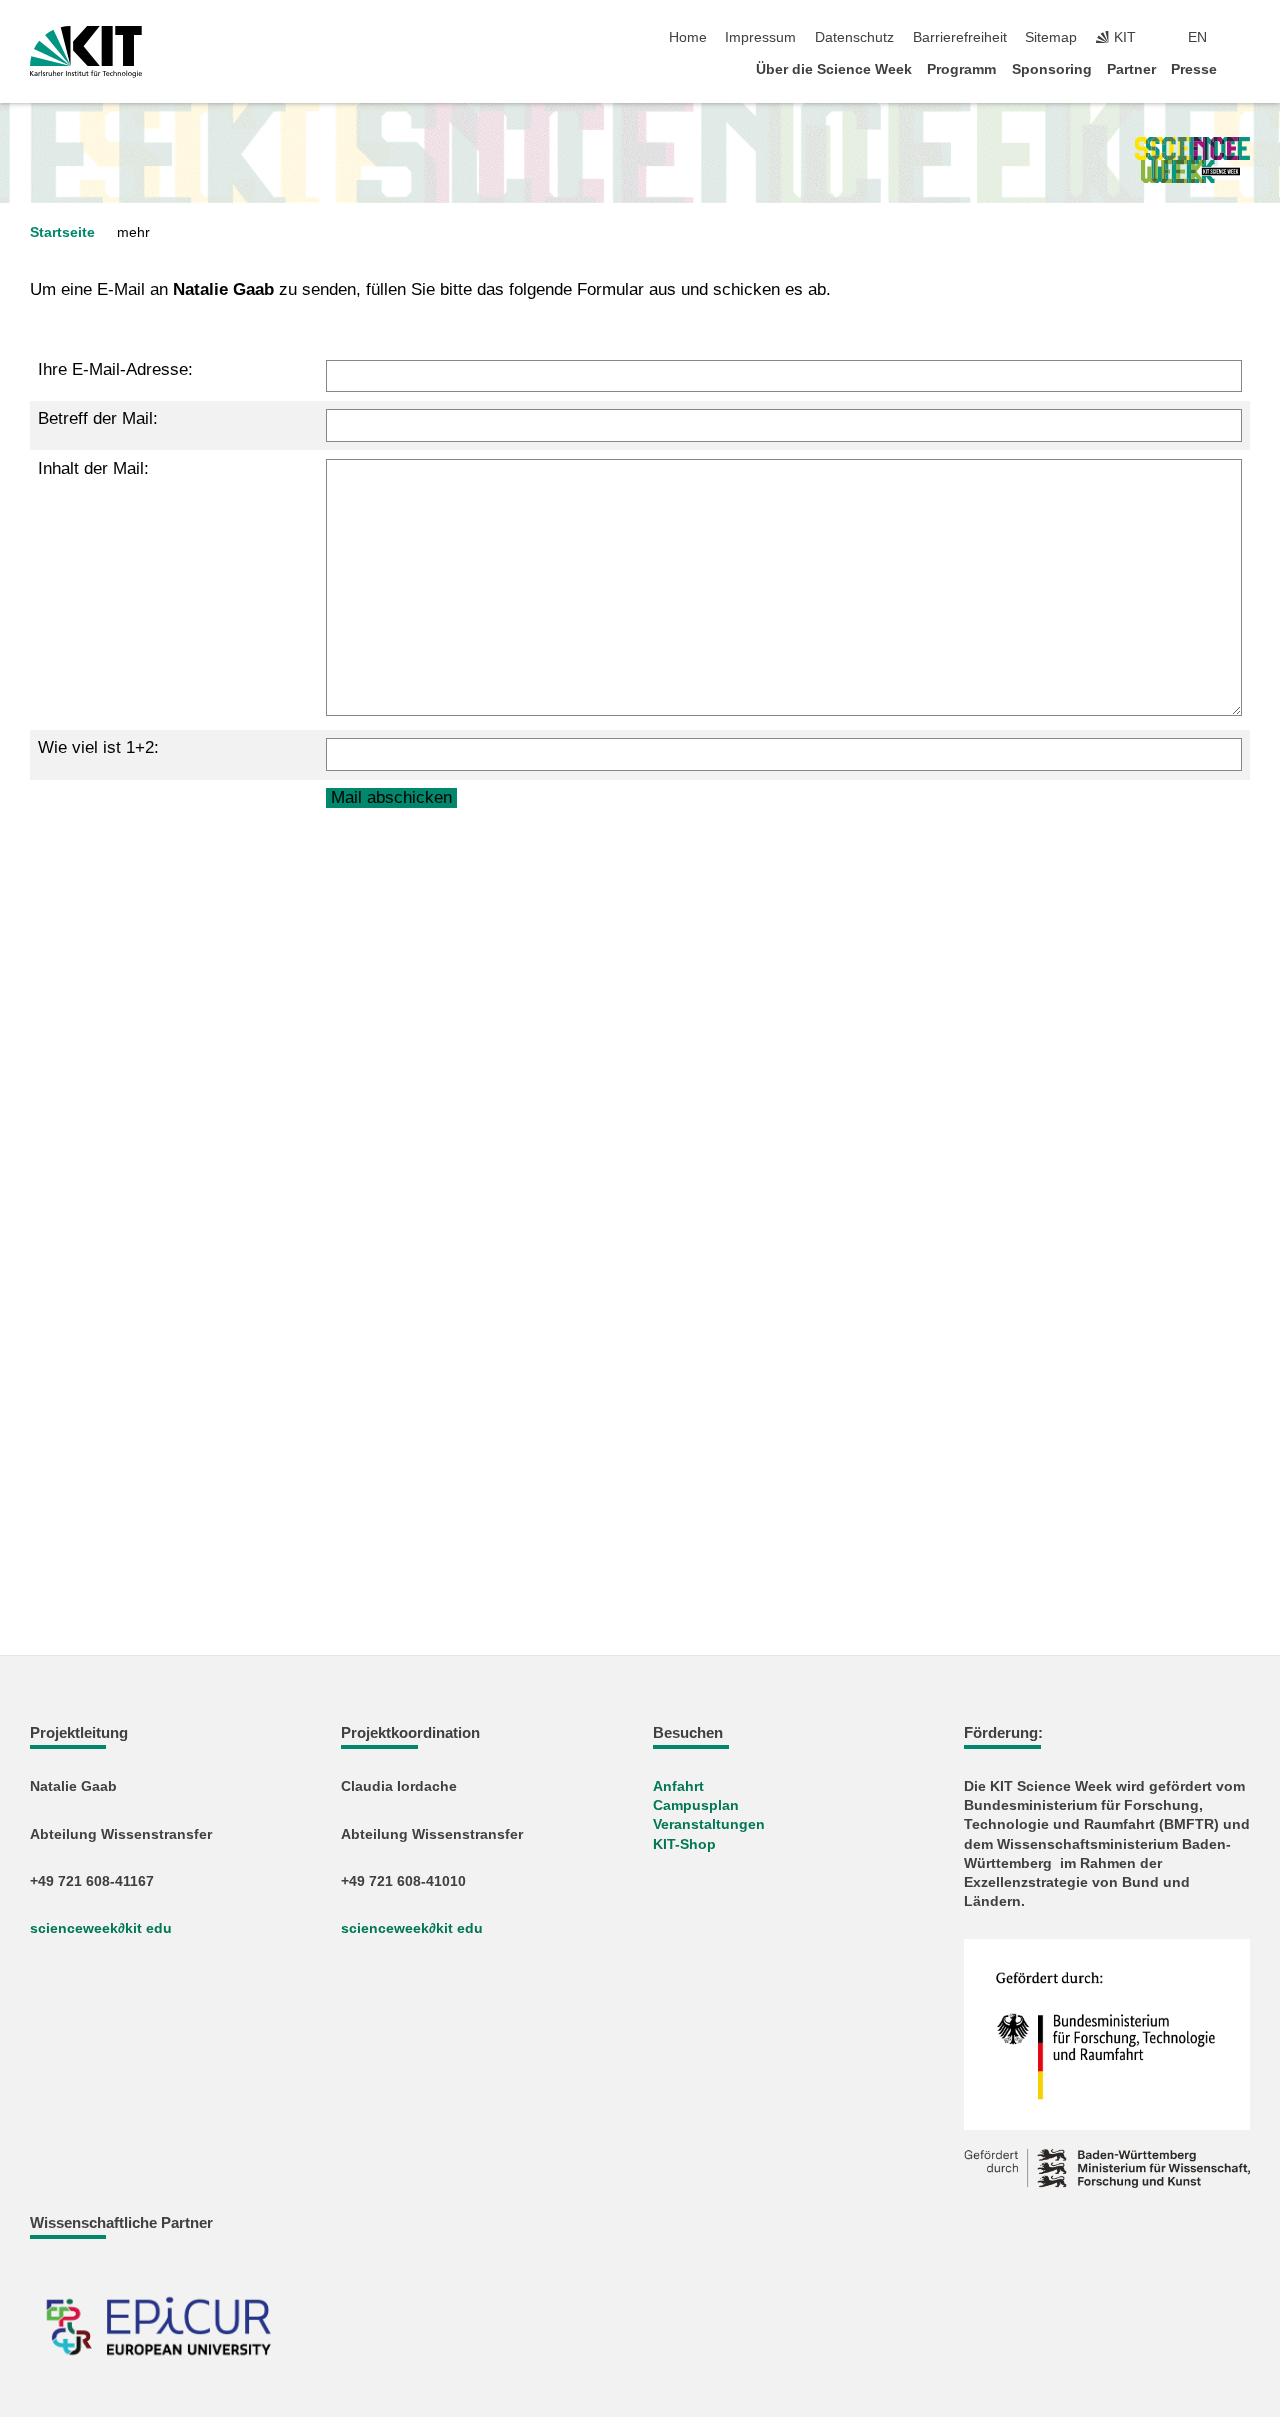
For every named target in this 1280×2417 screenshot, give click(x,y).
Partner (1131, 69)
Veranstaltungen (709, 1824)
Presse (1194, 69)
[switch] (1244, 38)
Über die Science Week (834, 69)
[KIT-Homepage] (86, 52)
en (1197, 37)
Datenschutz (854, 37)
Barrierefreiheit (960, 37)
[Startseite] (1244, 68)
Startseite (62, 232)
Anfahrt (678, 1786)
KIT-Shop (684, 1844)
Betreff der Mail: (98, 418)
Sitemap (1051, 37)
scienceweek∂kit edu (101, 1928)
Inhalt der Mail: (93, 468)
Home (688, 37)
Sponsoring (1052, 69)
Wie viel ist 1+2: (98, 747)
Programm (961, 69)
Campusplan (696, 1805)
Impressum (760, 37)
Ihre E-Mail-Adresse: (115, 369)
